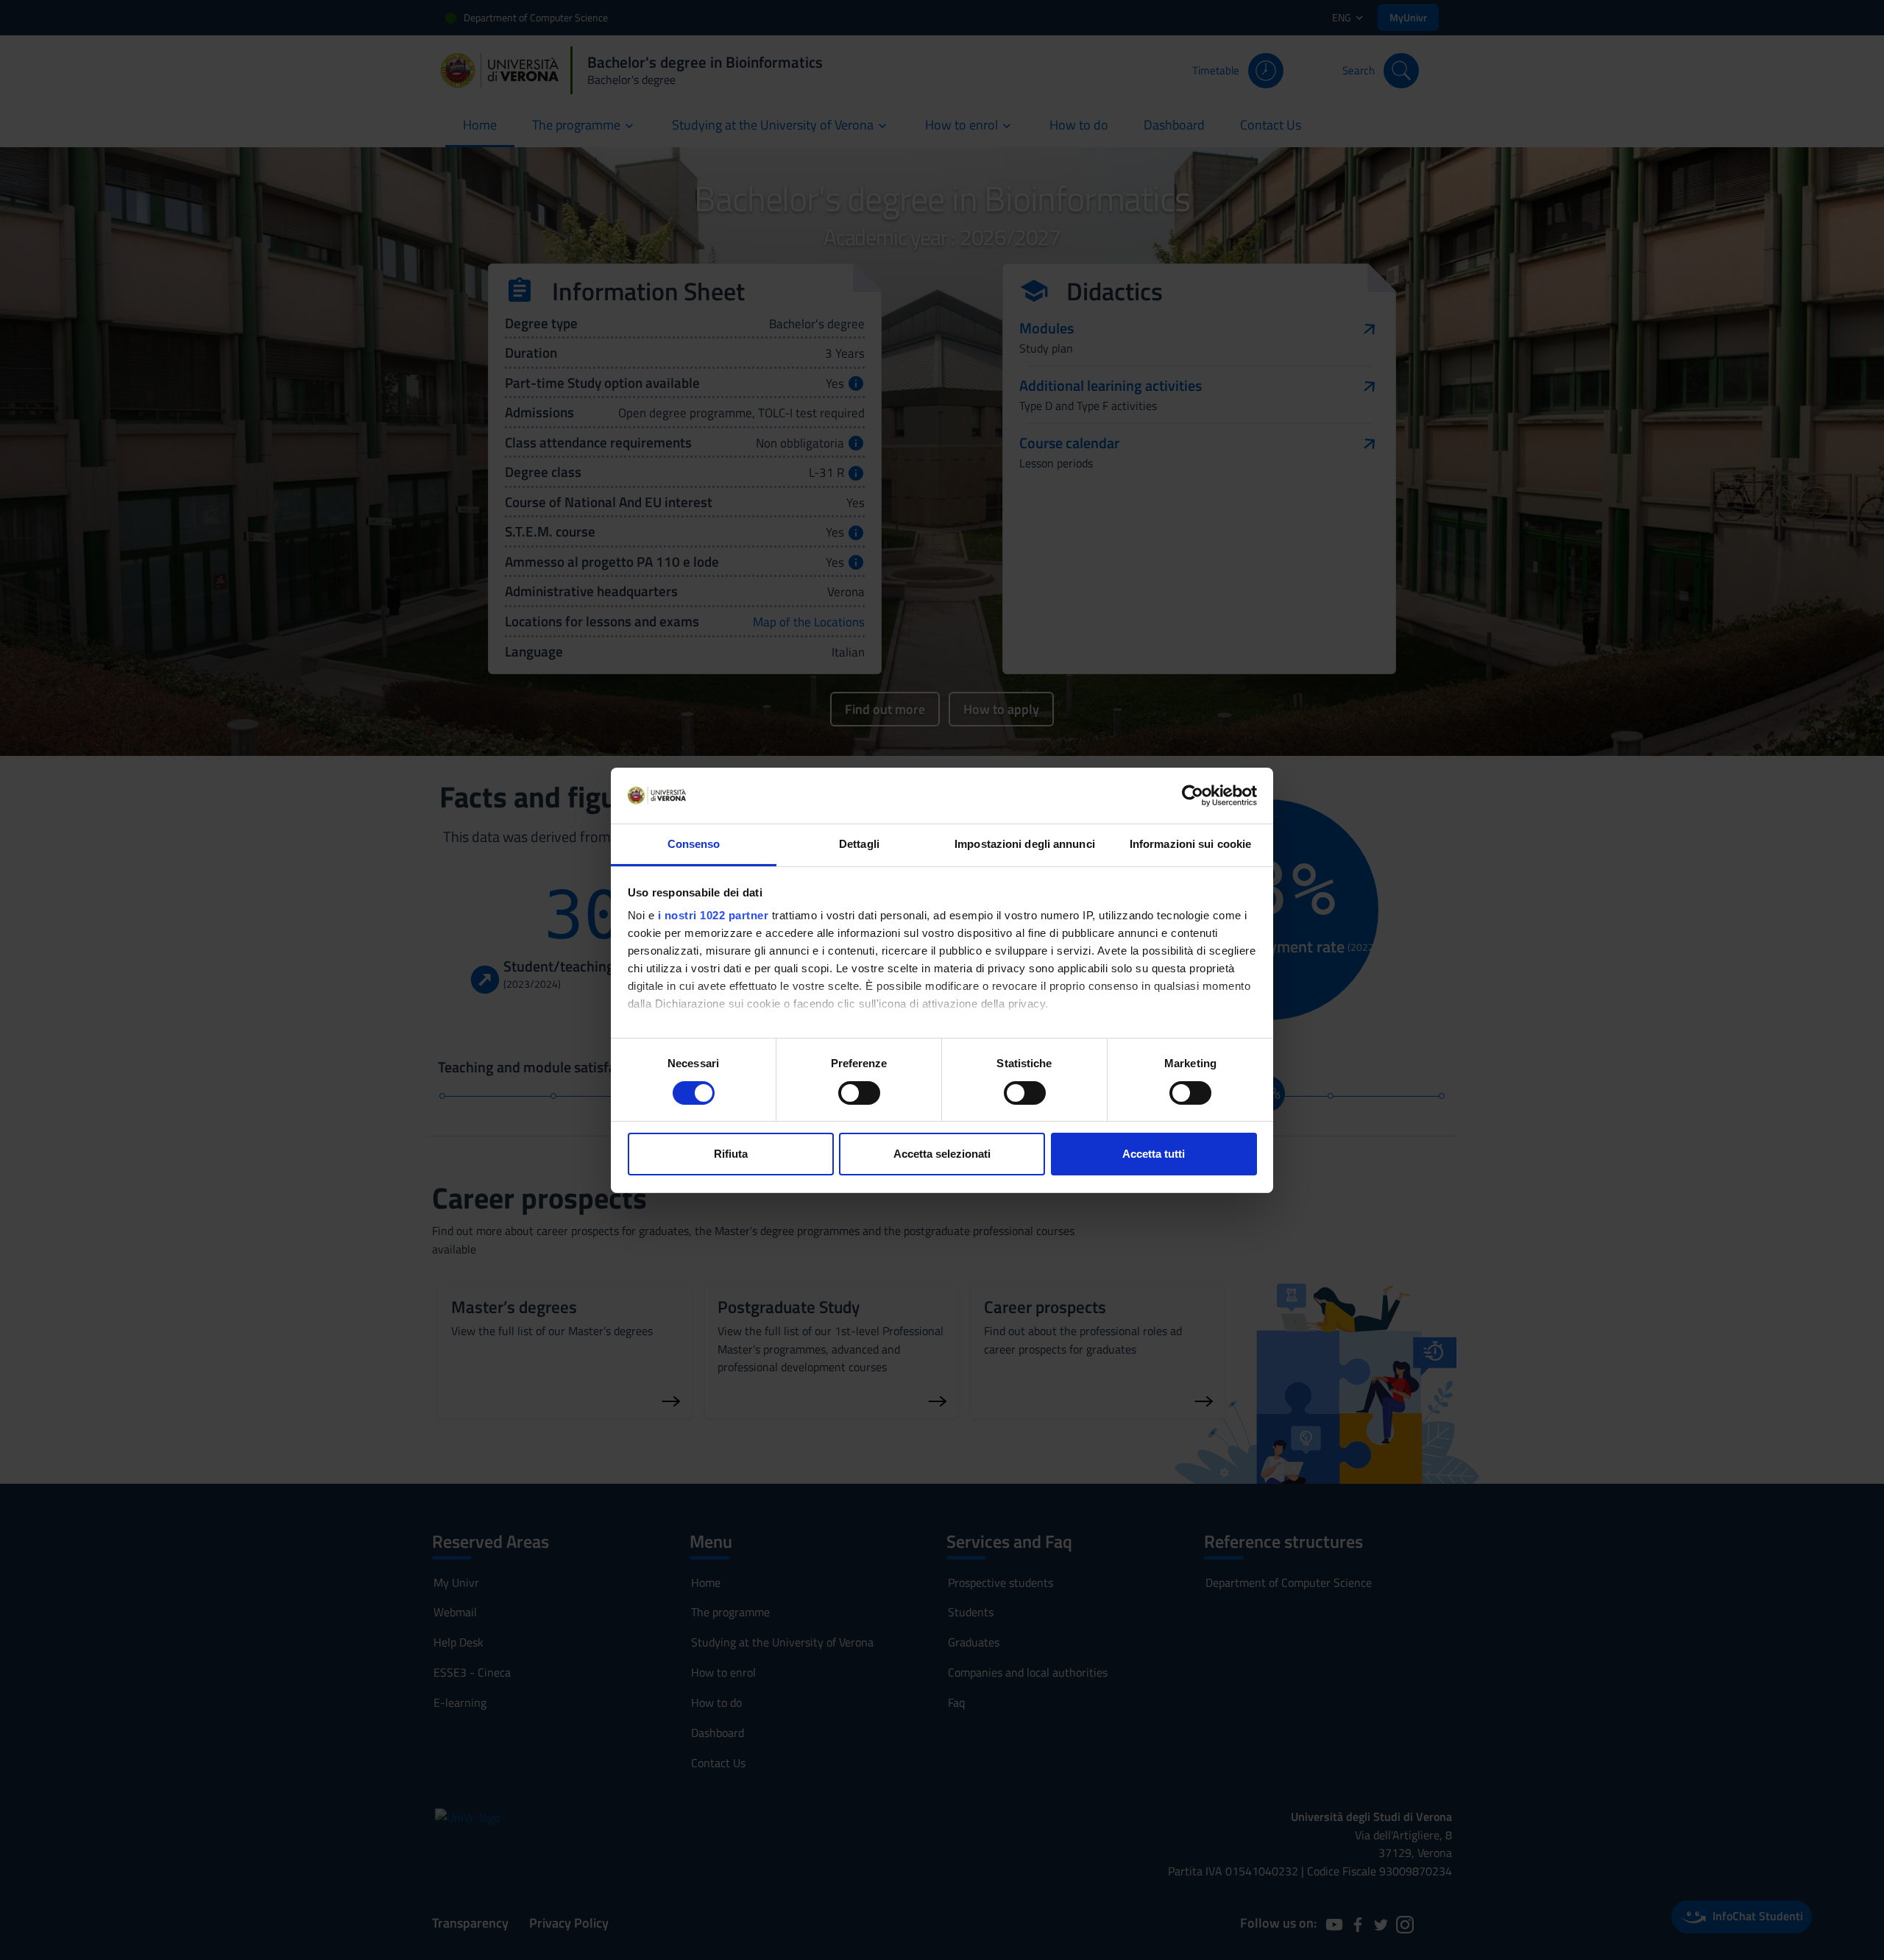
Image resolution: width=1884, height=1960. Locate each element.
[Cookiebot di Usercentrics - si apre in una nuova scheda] (1193, 796)
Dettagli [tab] (859, 844)
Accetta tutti (1154, 1154)
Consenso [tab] (694, 844)
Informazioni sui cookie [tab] (1190, 844)
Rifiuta (731, 1154)
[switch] (859, 1093)
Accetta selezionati (942, 1154)
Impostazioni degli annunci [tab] (1025, 844)
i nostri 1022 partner (713, 915)
